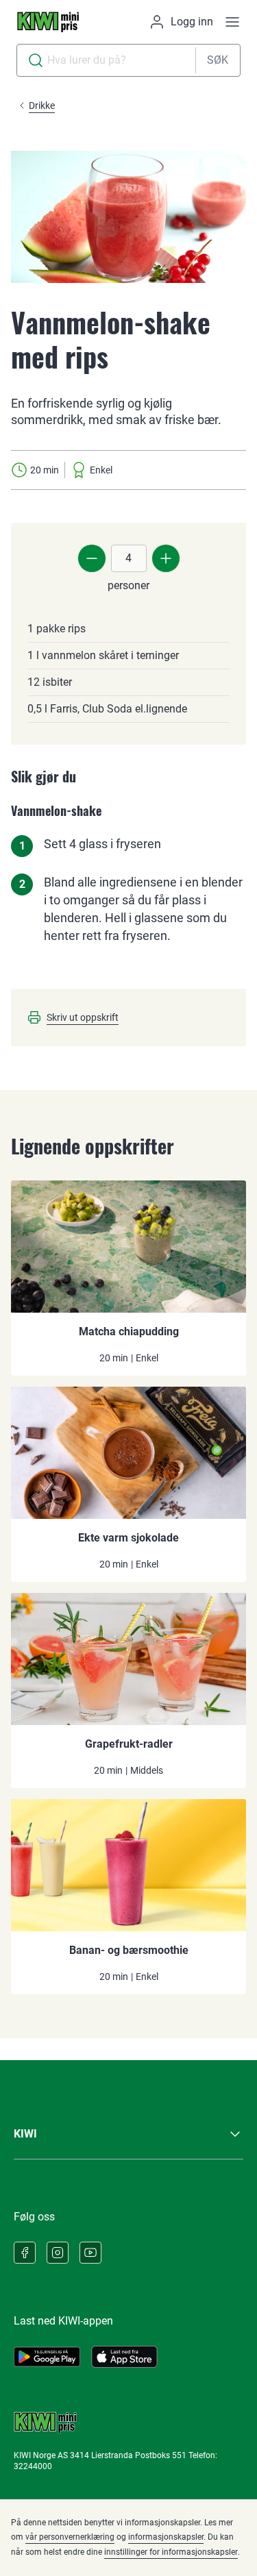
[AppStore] (124, 2357)
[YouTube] (90, 2253)
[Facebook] (25, 2253)
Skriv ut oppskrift (83, 1017)
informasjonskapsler (166, 2537)
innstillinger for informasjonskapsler (171, 2552)
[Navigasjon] (232, 22)
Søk (218, 60)
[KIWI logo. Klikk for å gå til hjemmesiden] (48, 22)
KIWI (25, 2134)
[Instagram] (58, 2253)
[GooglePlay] (47, 2357)
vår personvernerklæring (70, 2537)
